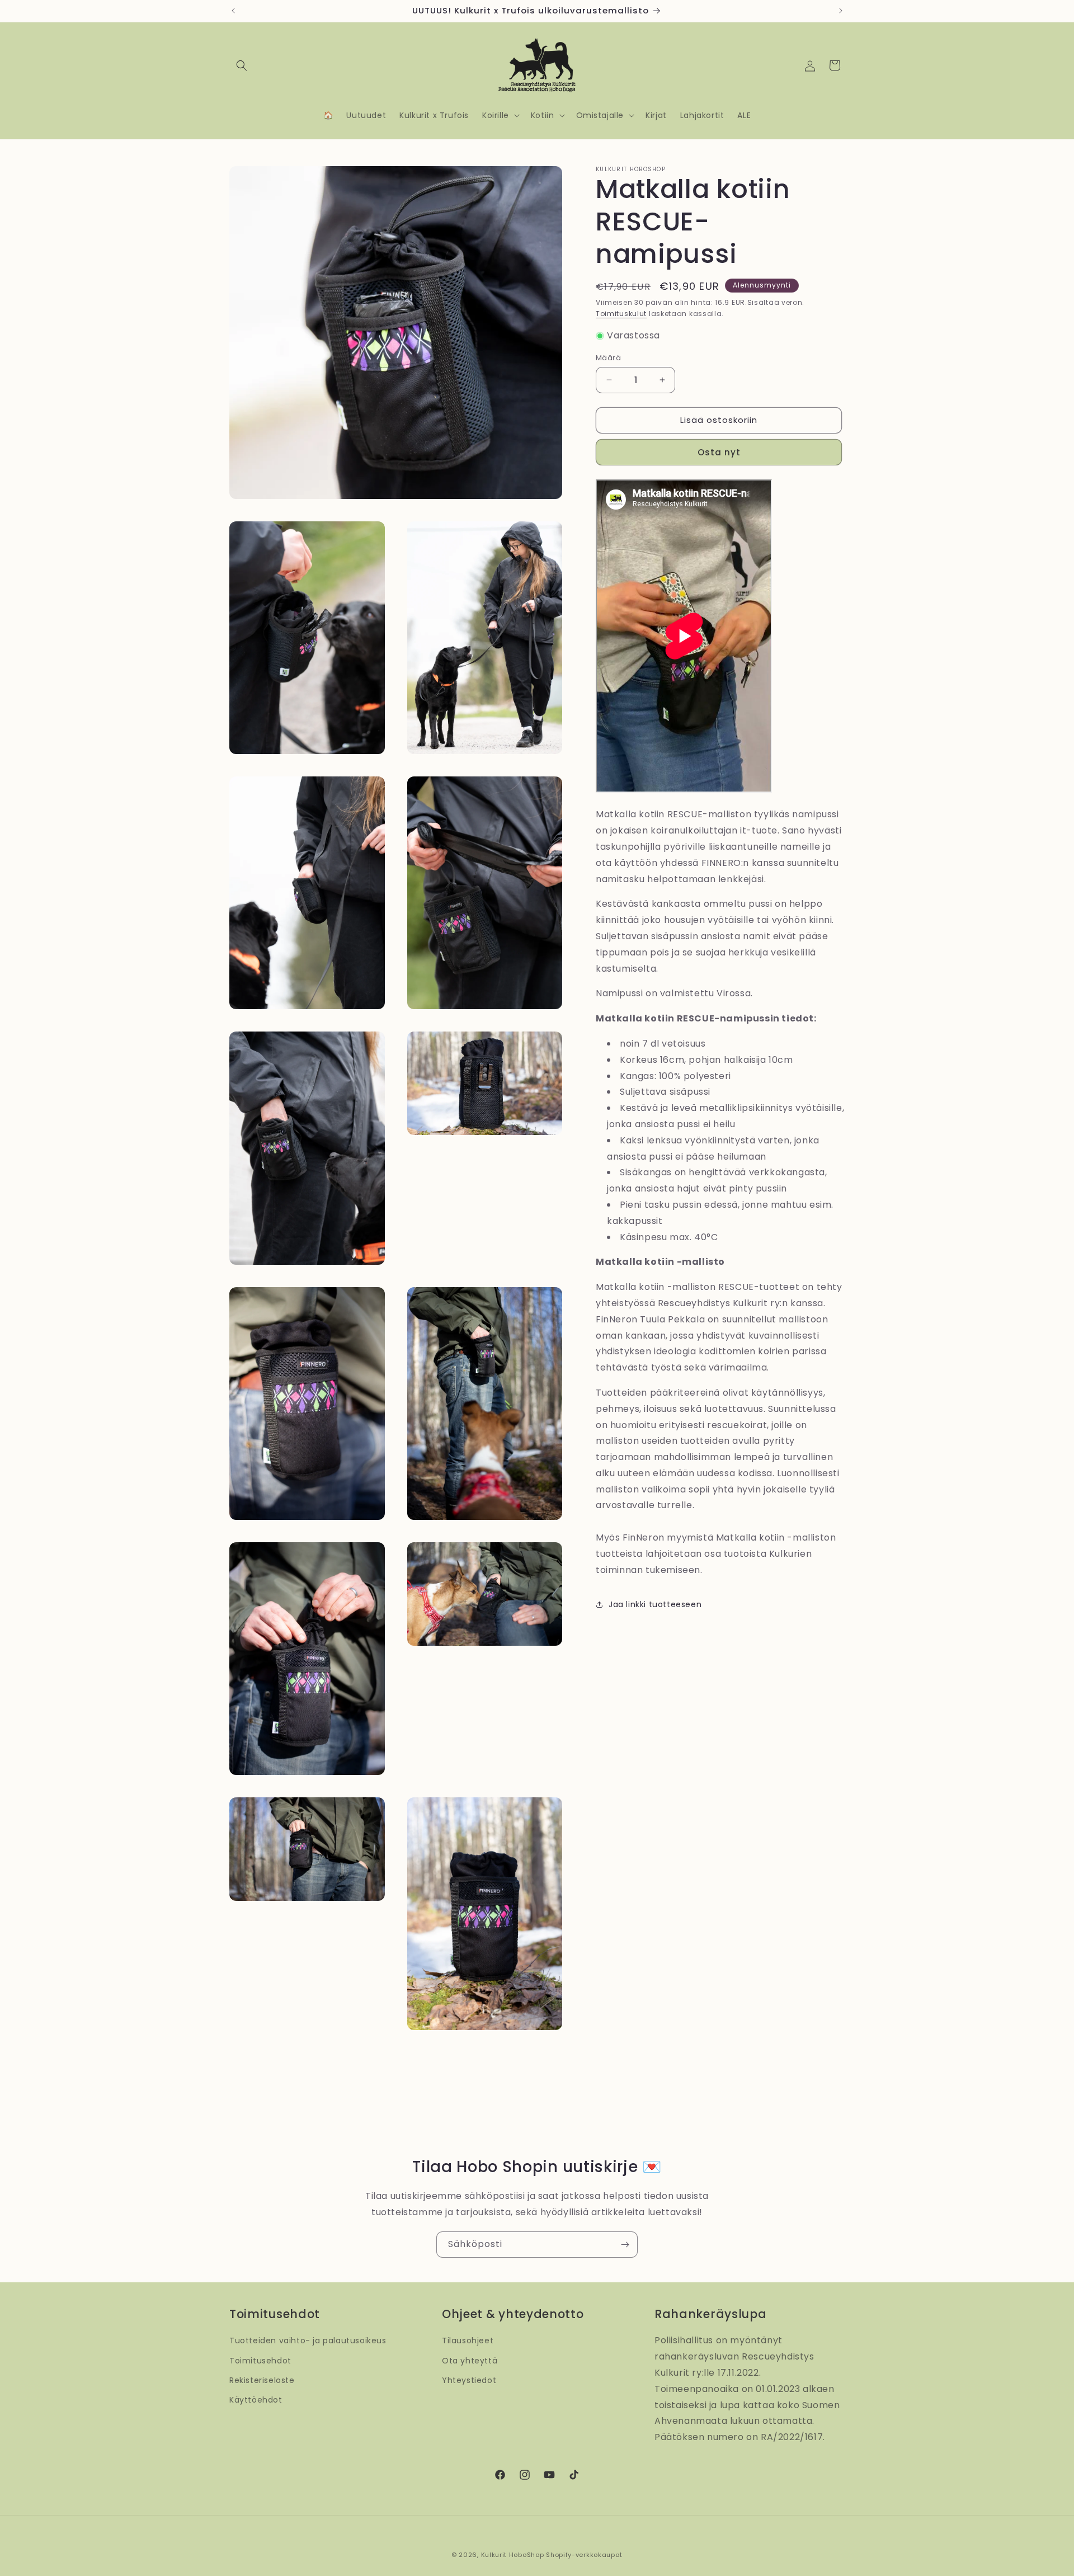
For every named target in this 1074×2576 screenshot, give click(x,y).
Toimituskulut (621, 314)
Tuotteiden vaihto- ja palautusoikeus (308, 2340)
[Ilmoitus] (841, 11)
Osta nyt (719, 452)
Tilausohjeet (468, 2340)
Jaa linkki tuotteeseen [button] (655, 1604)
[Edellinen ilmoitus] (233, 11)
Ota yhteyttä (470, 2361)
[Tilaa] (625, 2245)
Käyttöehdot (256, 2400)
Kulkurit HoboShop (513, 2555)
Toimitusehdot (260, 2361)
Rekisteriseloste (262, 2380)
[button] (242, 65)
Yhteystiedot (469, 2380)
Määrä (608, 358)
